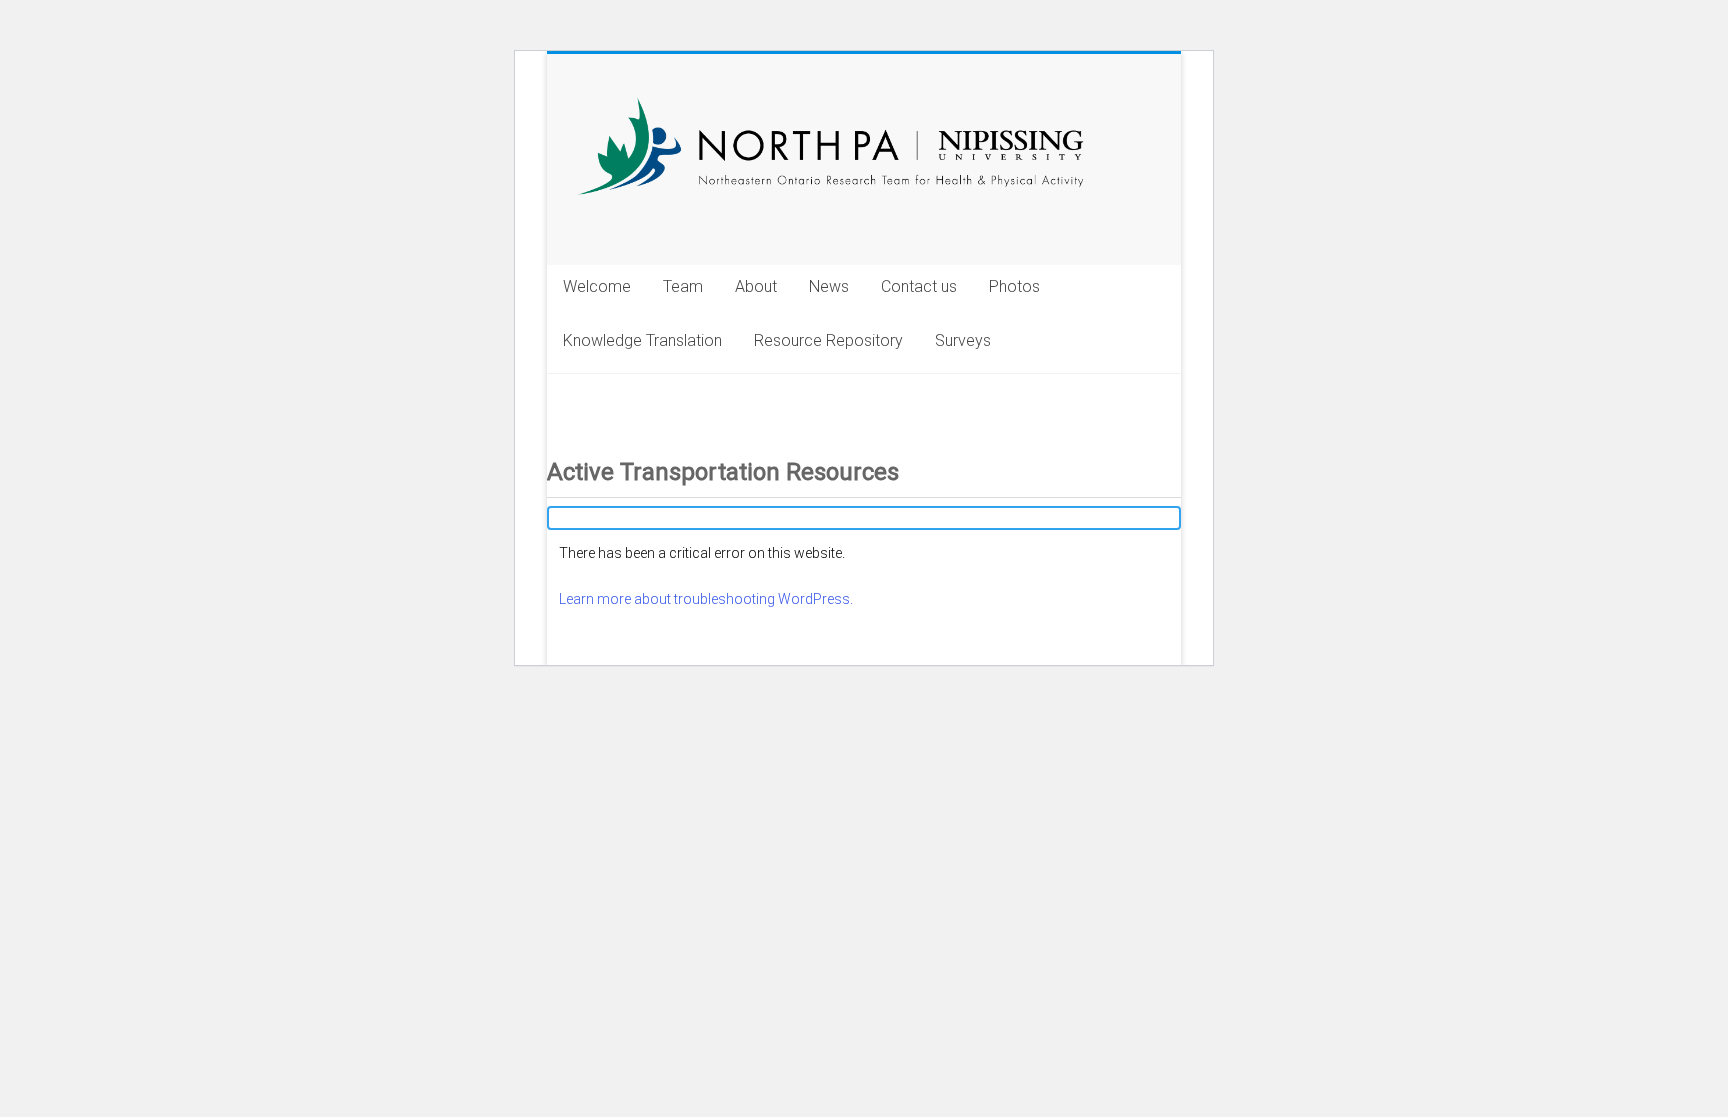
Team (683, 286)
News (829, 286)
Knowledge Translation (642, 340)
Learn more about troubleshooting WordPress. (706, 599)
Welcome (597, 286)
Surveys (963, 340)
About (756, 286)
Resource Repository (828, 340)
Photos (1014, 286)
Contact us (919, 286)
